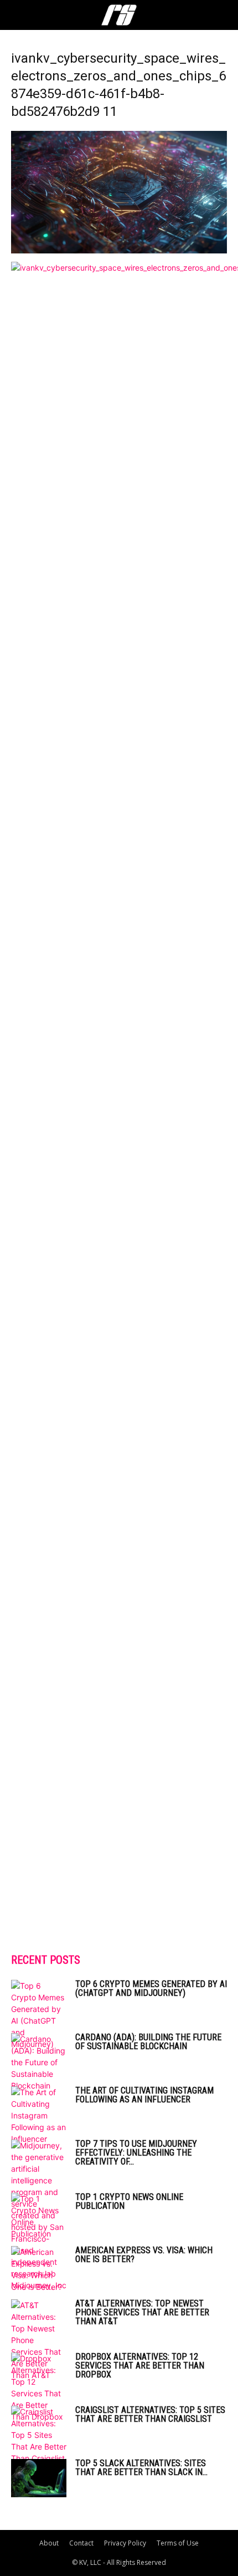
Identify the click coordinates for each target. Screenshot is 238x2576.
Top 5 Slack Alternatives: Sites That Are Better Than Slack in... (141, 2468)
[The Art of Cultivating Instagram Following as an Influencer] (39, 2115)
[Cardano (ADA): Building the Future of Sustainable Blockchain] (39, 2062)
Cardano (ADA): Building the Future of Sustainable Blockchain (148, 2042)
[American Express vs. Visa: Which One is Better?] (39, 2269)
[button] (19, 15)
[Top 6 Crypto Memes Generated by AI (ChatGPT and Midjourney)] (39, 2015)
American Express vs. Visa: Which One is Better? (144, 2255)
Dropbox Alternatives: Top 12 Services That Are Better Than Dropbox (140, 2366)
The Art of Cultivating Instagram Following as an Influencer (144, 2095)
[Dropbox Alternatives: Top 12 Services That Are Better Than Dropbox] (39, 2387)
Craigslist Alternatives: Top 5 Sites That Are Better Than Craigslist (150, 2414)
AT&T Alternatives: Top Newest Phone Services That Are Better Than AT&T (142, 2312)
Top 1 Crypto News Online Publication (129, 2201)
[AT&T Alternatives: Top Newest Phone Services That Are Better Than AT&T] (39, 2340)
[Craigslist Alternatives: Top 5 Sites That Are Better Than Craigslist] (39, 2435)
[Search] (223, 15)
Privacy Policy (125, 2543)
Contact (81, 2543)
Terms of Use (178, 2543)
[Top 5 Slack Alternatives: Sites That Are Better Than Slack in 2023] (39, 2478)
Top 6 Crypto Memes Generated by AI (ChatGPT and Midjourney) (151, 1988)
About (49, 2543)
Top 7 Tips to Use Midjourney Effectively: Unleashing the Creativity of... (136, 2153)
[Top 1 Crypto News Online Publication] (39, 2216)
